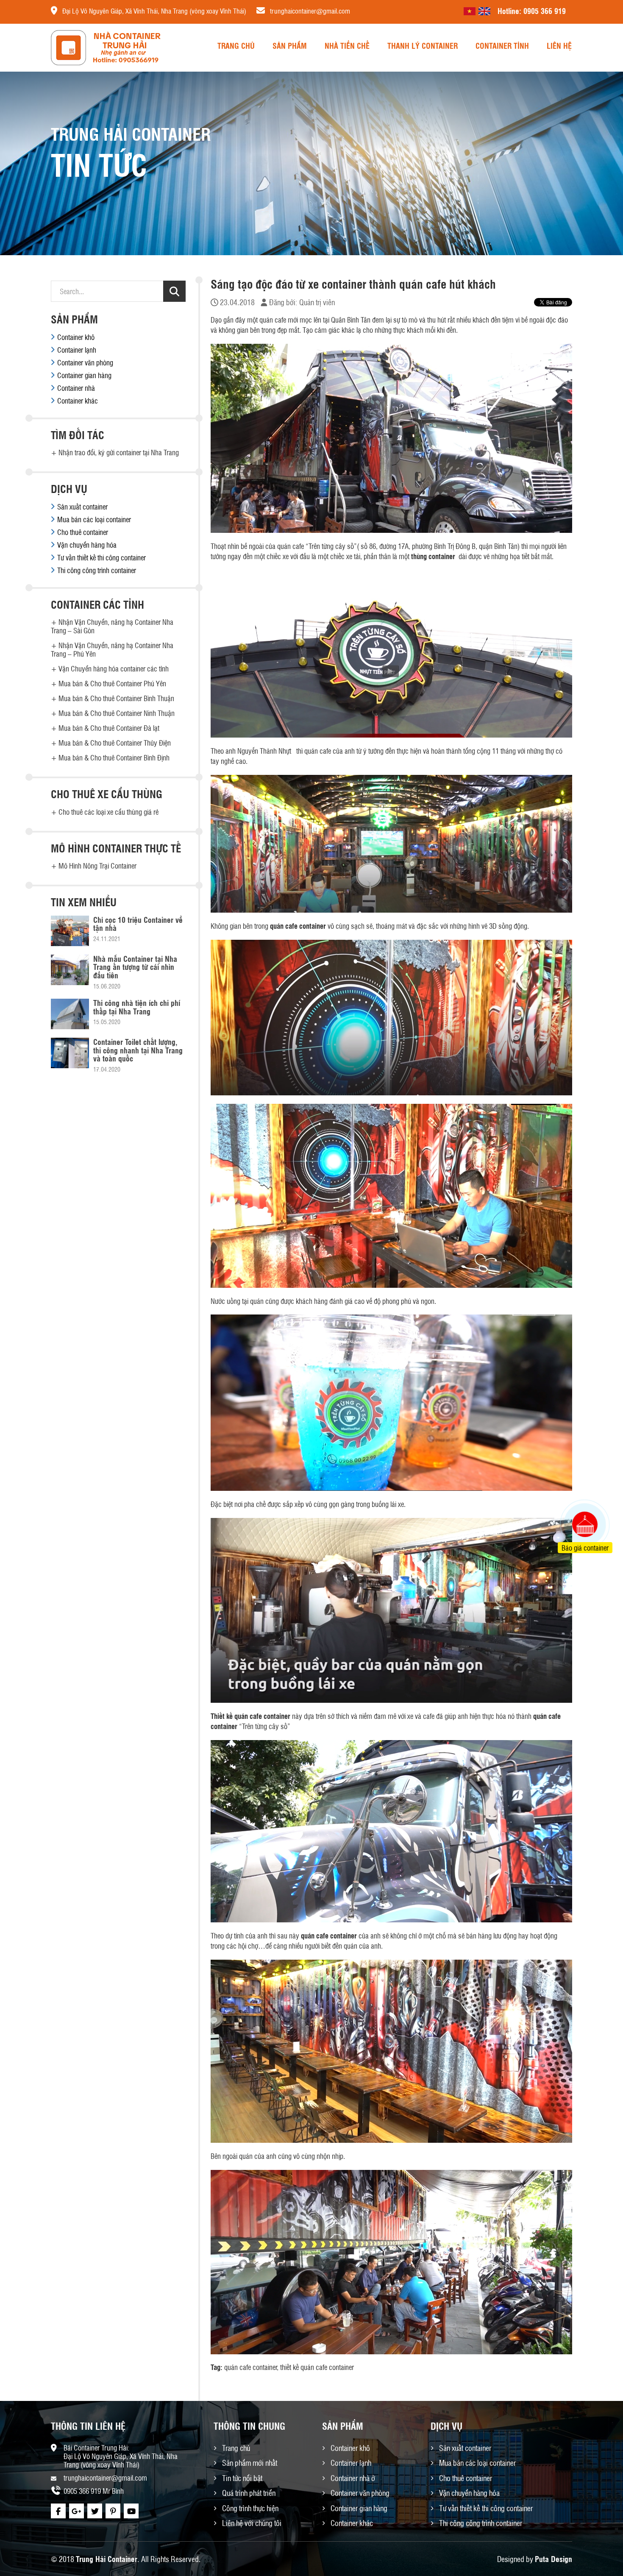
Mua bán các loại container (94, 519)
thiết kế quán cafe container (317, 2367)
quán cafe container (250, 2367)
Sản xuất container (82, 507)
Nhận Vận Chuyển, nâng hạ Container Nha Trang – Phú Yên (112, 649)
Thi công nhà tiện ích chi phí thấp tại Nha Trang (137, 1007)
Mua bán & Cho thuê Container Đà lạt (109, 728)
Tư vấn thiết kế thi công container (102, 557)
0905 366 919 (545, 11)
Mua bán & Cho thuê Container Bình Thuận (116, 698)
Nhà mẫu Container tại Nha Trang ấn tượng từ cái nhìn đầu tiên (135, 967)
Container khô (76, 337)
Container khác (78, 401)
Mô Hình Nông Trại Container (97, 866)
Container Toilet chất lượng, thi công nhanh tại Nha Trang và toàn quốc (138, 1050)
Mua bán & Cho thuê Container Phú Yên (112, 683)
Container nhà (76, 388)
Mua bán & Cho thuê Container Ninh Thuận (117, 713)
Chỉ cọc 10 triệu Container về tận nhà (138, 924)
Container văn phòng (85, 362)
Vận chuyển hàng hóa (87, 545)
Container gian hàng (84, 375)
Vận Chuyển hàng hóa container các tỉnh (114, 668)
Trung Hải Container (107, 2559)
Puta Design (553, 2559)
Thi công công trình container (97, 570)
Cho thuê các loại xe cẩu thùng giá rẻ (108, 812)
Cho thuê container (83, 532)
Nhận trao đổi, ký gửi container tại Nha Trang (119, 452)
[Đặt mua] (574, 1493)
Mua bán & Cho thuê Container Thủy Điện (115, 743)
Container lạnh (77, 350)
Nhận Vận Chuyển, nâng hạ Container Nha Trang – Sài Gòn (112, 626)
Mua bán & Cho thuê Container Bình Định (114, 757)
